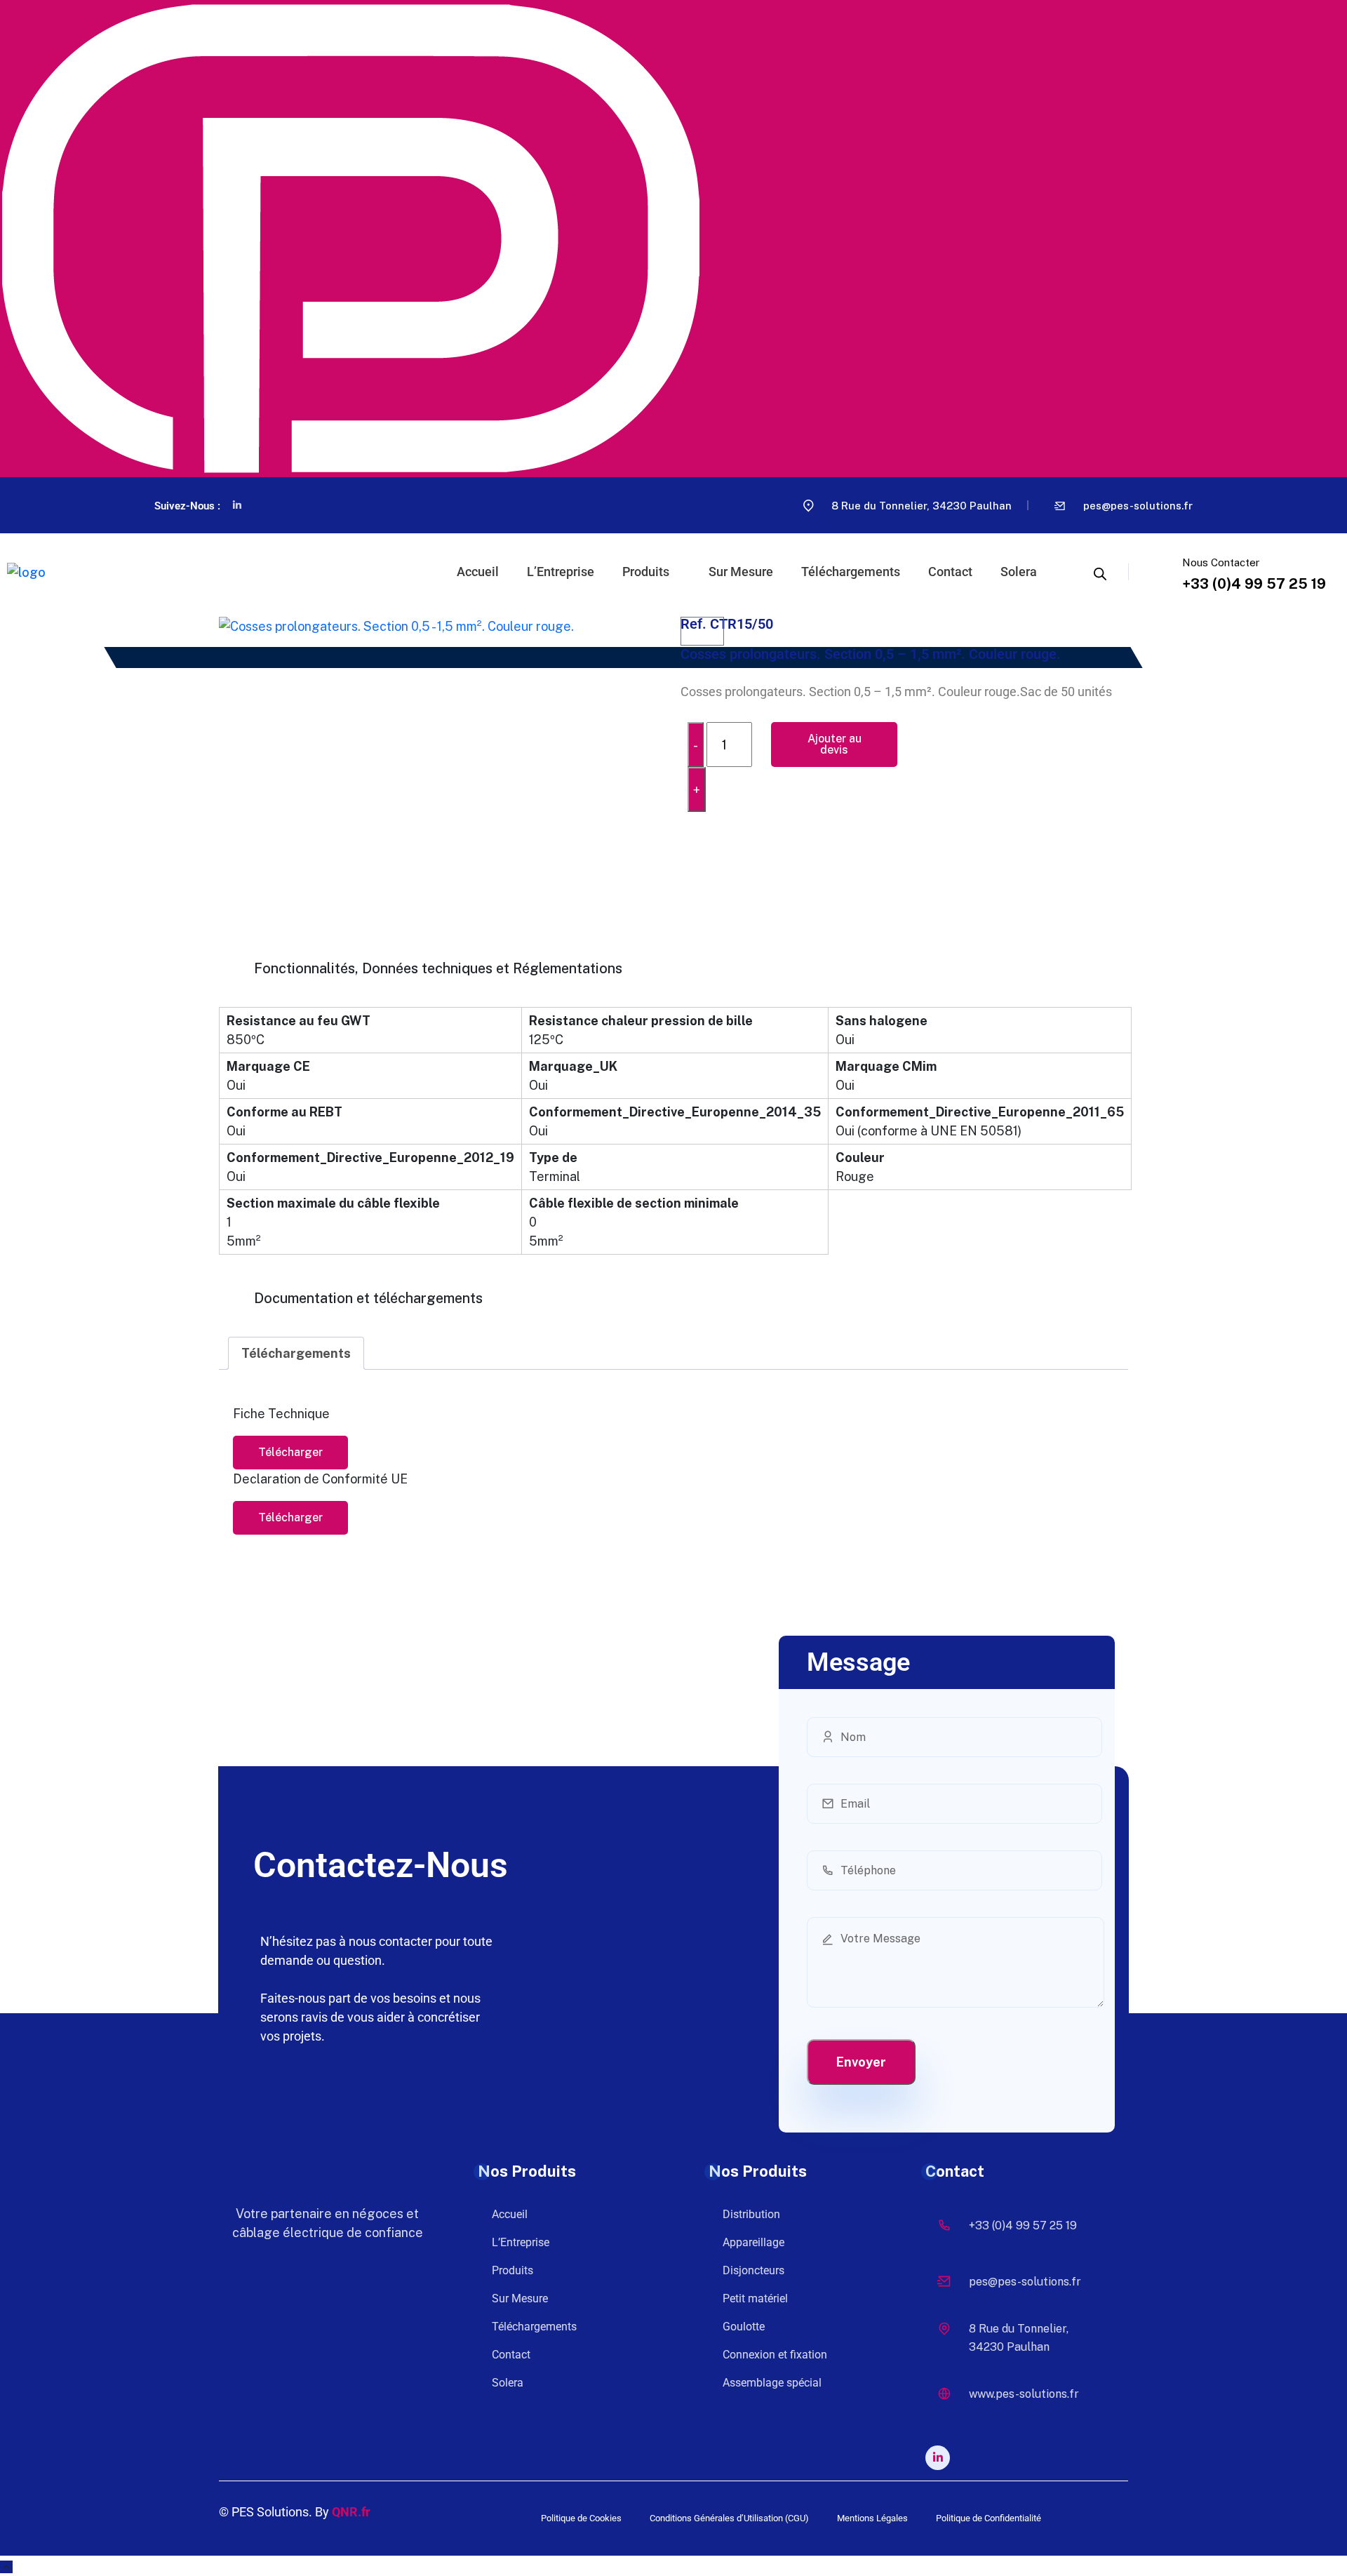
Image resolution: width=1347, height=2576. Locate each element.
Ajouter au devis (835, 744)
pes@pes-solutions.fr (1138, 506)
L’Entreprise (561, 572)
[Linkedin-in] (237, 505)
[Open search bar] (1100, 572)
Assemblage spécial (772, 2383)
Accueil (478, 572)
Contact (950, 572)
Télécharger (290, 1452)
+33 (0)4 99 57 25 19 (1254, 584)
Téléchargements (851, 572)
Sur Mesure (741, 572)
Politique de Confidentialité (989, 2518)
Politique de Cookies (581, 2518)
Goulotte (744, 2327)
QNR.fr (351, 2512)
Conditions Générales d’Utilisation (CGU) (729, 2518)
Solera (1019, 572)
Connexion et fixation (775, 2355)
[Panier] (702, 631)
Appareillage (753, 2242)
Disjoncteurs (753, 2270)
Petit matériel (755, 2298)
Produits (646, 572)
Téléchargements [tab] (296, 1353)
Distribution (751, 2214)
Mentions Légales (872, 2518)
